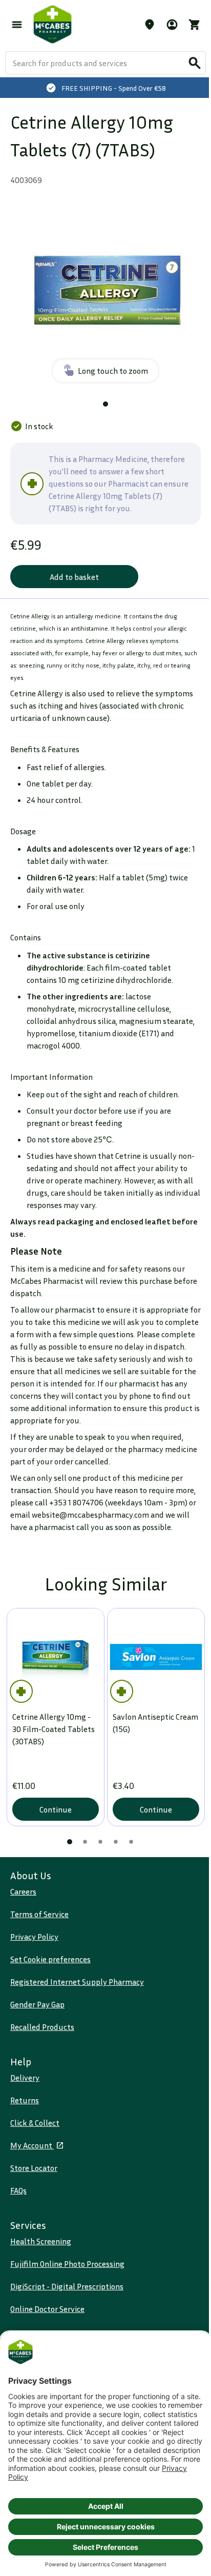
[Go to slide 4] (116, 1842)
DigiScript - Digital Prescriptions (67, 2286)
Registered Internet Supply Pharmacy (77, 1982)
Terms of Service (39, 1914)
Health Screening (41, 2241)
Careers (23, 1891)
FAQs (18, 2190)
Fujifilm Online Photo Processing (67, 2264)
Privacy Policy (34, 1937)
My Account (32, 2145)
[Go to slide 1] (105, 404)
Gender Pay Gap (37, 2004)
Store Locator (34, 2168)
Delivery (25, 2078)
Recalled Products (42, 2027)
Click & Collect (35, 2123)
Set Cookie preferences (50, 1959)
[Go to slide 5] (131, 1842)
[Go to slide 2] (85, 1842)
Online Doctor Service (47, 2309)
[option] (105, 292)
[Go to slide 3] (100, 1842)
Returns (25, 2100)
